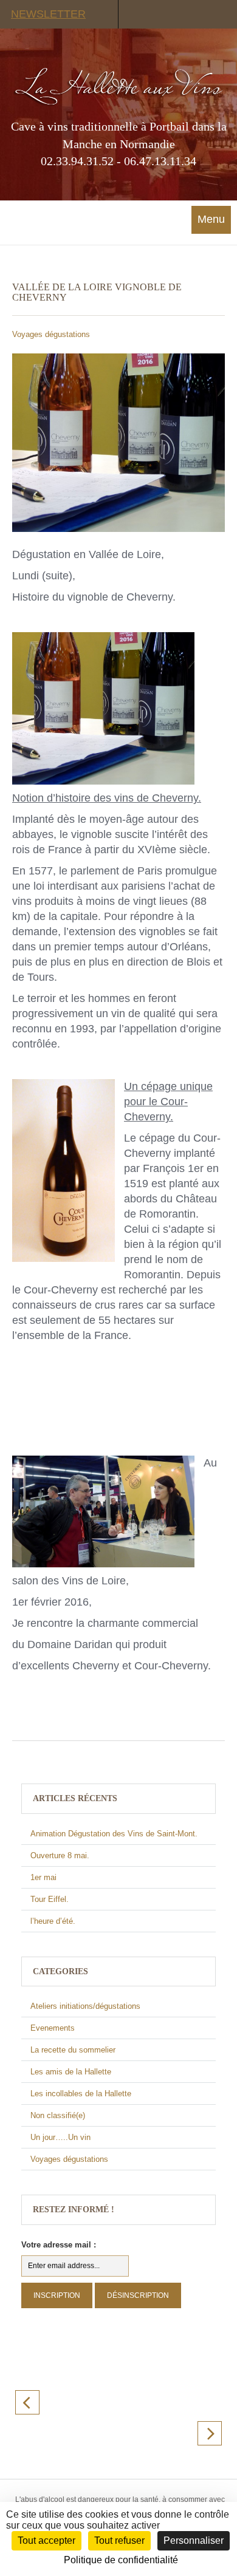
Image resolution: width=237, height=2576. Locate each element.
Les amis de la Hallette (71, 2072)
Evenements (53, 2028)
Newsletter (48, 14)
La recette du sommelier (73, 2050)
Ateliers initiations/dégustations (85, 2006)
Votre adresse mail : (59, 2245)
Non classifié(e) (58, 2115)
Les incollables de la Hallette (81, 2094)
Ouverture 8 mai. (60, 1855)
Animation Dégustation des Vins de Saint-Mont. (114, 1834)
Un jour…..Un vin (60, 2137)
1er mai (43, 1877)
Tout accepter (46, 2540)
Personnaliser (194, 2540)
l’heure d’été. (53, 1921)
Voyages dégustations (51, 334)
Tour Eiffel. (50, 1899)
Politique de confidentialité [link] (121, 2560)
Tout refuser (119, 2540)
